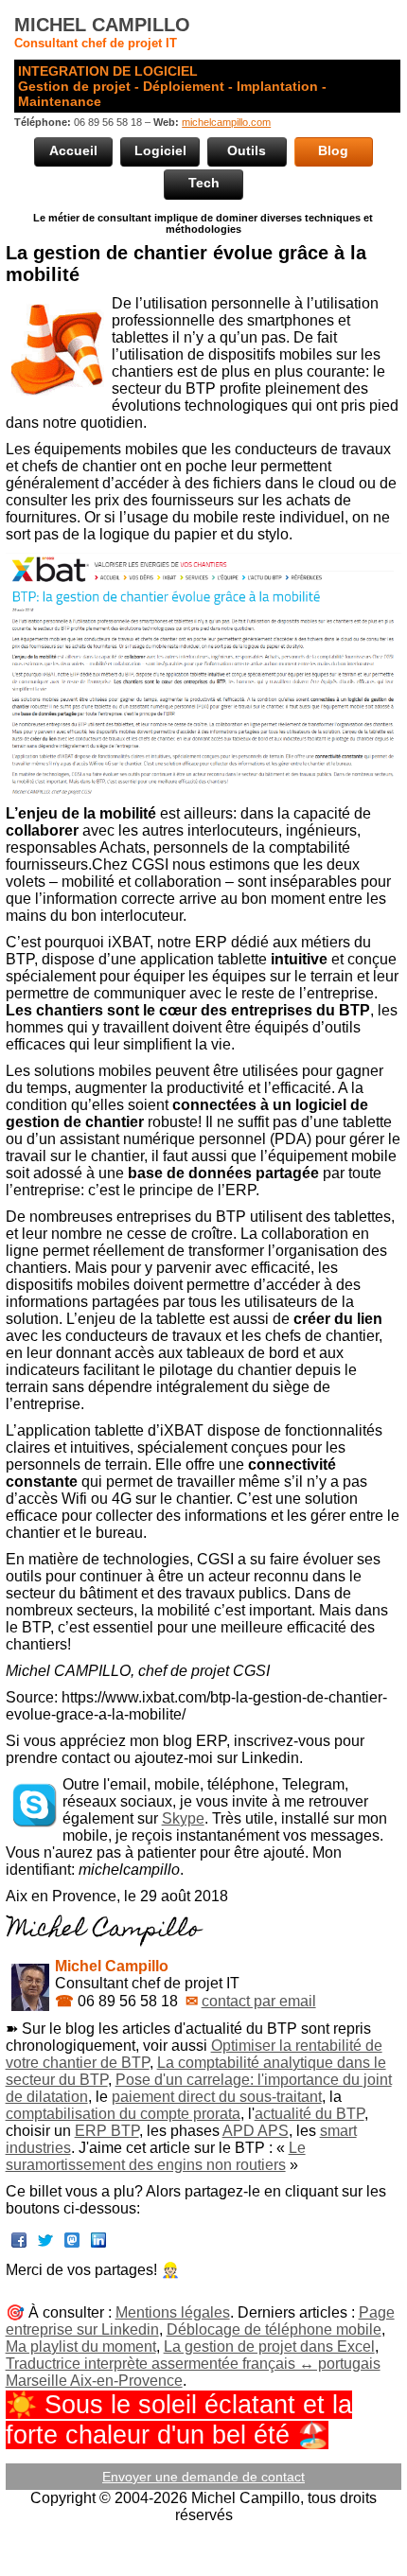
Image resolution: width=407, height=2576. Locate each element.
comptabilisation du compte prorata (123, 2114)
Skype (183, 1818)
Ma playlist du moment (81, 2347)
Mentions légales (173, 2312)
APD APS (256, 2131)
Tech (204, 183)
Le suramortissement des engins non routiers (156, 2156)
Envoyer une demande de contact (203, 2477)
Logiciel (160, 150)
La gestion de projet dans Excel (269, 2347)
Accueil (73, 150)
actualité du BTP (310, 2114)
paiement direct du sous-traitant (217, 2097)
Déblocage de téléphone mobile (274, 2329)
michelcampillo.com (226, 122)
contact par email (259, 2001)
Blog (333, 150)
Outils (247, 150)
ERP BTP (107, 2131)
